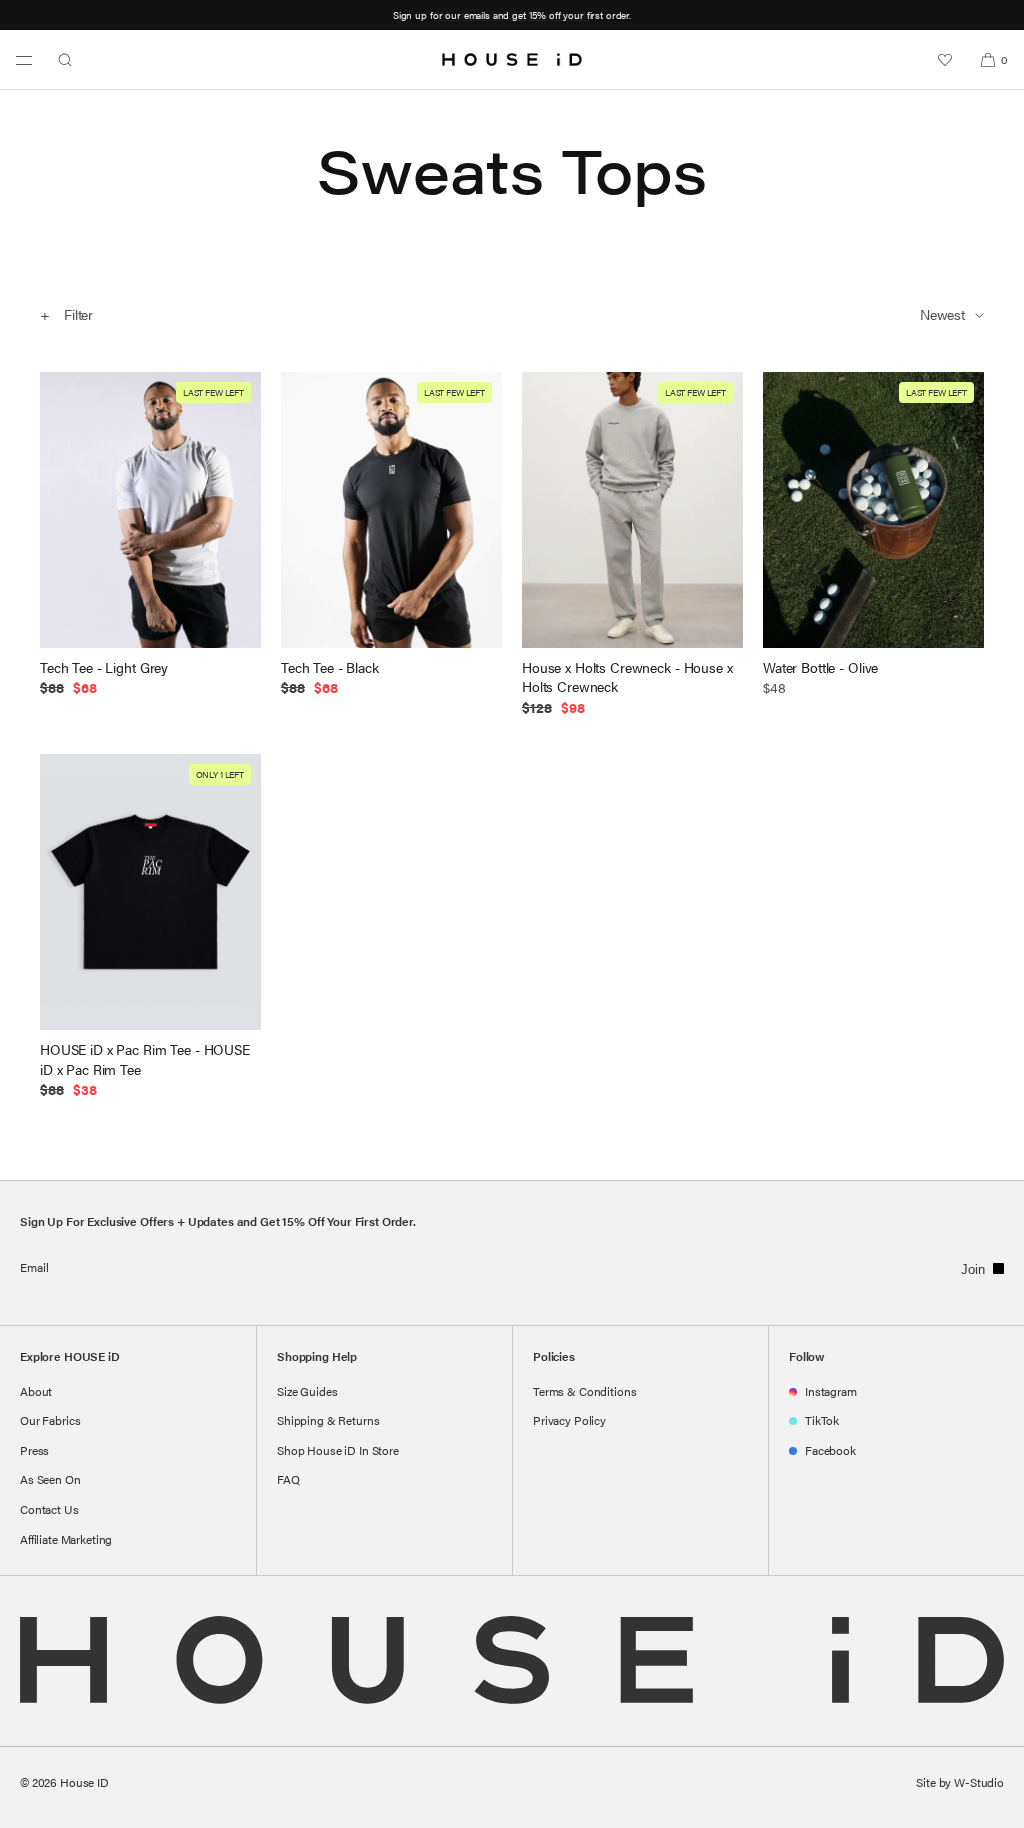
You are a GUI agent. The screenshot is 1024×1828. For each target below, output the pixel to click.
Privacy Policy (569, 1420)
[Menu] (24, 60)
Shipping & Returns (328, 1420)
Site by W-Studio (960, 1782)
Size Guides (307, 1391)
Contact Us (49, 1509)
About (36, 1391)
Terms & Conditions (584, 1391)
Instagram (831, 1391)
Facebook (830, 1450)
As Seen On (50, 1479)
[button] (65, 60)
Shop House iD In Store (338, 1450)
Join (973, 1269)
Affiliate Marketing (66, 1539)
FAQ (288, 1479)
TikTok (822, 1420)
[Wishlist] (945, 60)
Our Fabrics (50, 1420)
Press (34, 1450)
